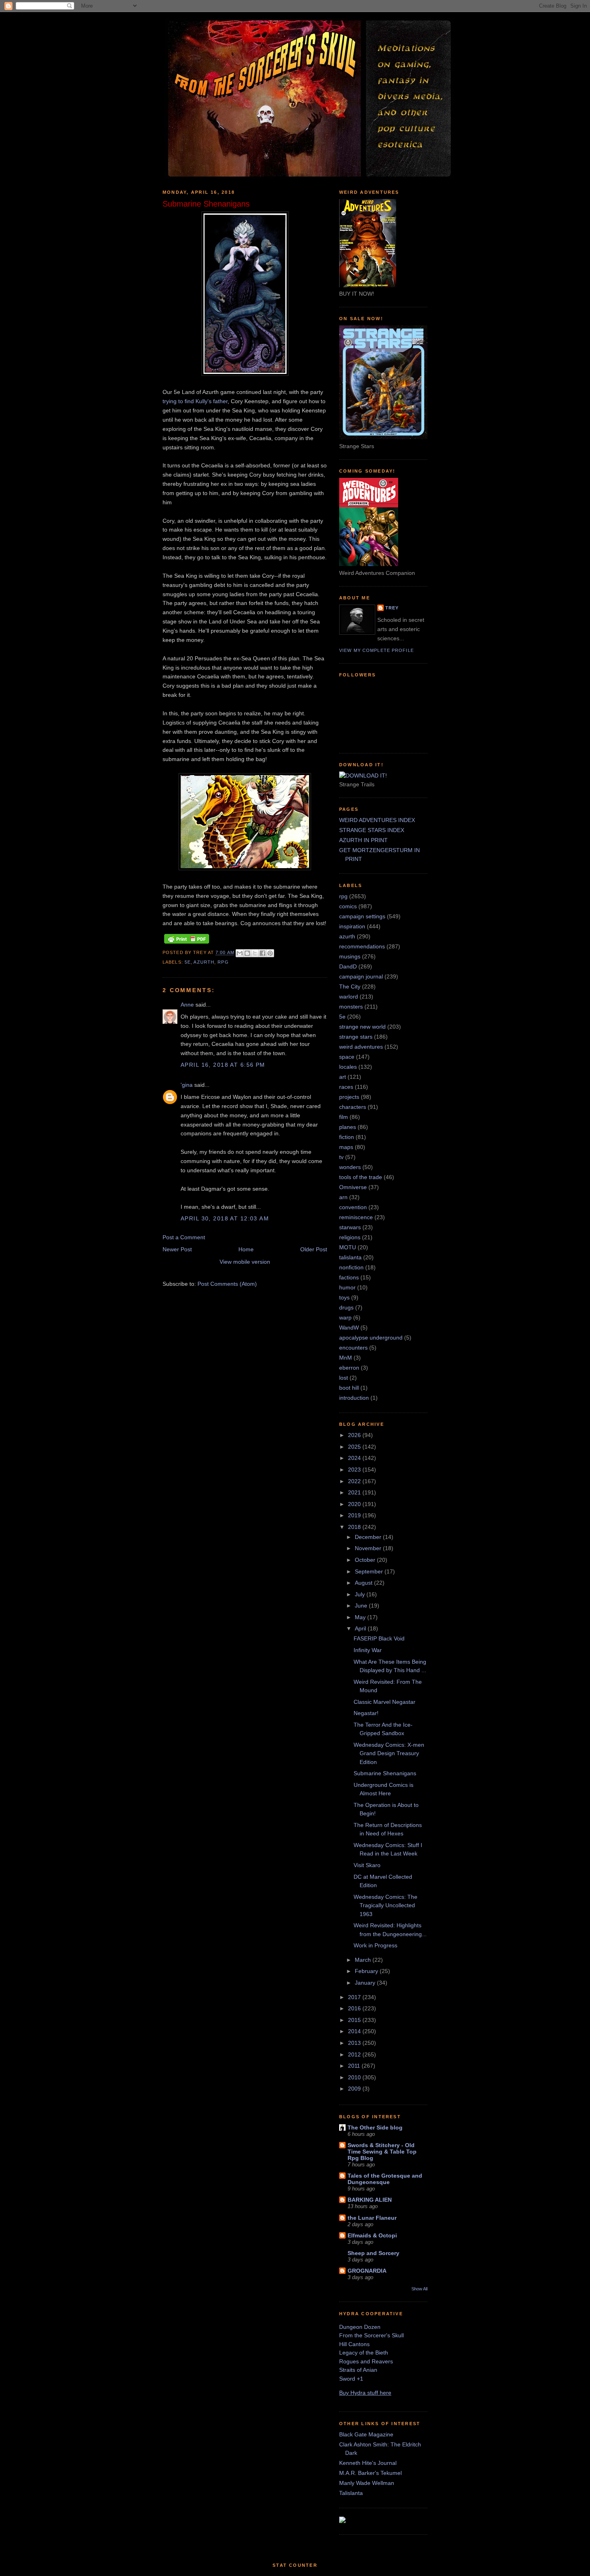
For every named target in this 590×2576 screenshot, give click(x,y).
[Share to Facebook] (262, 953)
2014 (355, 2031)
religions (350, 1237)
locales (348, 1067)
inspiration (352, 926)
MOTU (348, 1247)
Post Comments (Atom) (227, 1284)
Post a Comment (184, 1237)
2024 (355, 1458)
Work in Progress (375, 1945)
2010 (355, 2077)
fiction (347, 1137)
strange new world (362, 1027)
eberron (349, 1368)
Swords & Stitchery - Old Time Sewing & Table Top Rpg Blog (382, 2152)
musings (350, 956)
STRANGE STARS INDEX (372, 830)
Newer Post (177, 1249)
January (366, 1983)
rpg (223, 962)
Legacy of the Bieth (364, 2353)
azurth (204, 962)
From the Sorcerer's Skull (371, 2335)
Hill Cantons (354, 2344)
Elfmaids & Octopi (372, 2235)
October (366, 1560)
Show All (419, 2289)
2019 (355, 1515)
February (367, 1971)
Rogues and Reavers (366, 2361)
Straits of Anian (358, 2370)
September (370, 1571)
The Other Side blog (375, 2127)
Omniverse (353, 1187)
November (369, 1548)
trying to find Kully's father (195, 401)
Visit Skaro (367, 1865)
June (362, 1606)
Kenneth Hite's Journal (368, 2463)
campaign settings (362, 916)
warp (345, 1317)
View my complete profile (376, 650)
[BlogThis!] (247, 953)
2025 (355, 1447)
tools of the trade (361, 1177)
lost (344, 1378)
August (364, 1583)
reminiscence (356, 1217)
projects (349, 1097)
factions (349, 1277)
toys (344, 1297)
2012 (355, 2054)
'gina (187, 1085)
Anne (187, 1005)
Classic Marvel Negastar (385, 1702)
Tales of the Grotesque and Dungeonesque (385, 2179)
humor (347, 1287)
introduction (354, 1398)
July (361, 1594)
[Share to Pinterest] (270, 953)
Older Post (314, 1249)
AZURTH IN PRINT (363, 840)
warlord (349, 997)
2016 (355, 2008)
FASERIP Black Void (379, 1638)
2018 (355, 1527)
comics (348, 906)
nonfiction (351, 1267)
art (343, 1077)
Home (246, 1249)
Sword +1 (351, 2379)
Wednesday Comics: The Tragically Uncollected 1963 (386, 1905)
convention (353, 1207)
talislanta (350, 1257)
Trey (392, 608)
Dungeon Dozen (360, 2327)
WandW (349, 1328)
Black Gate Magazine (366, 2434)
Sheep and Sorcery (373, 2253)
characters (353, 1107)
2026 (355, 1435)
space (347, 1057)
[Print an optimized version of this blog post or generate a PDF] (187, 944)
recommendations (362, 946)
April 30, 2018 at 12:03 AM (225, 1218)
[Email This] (240, 953)
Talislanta (351, 2493)
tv (341, 1157)
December (369, 1537)
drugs (346, 1307)
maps (346, 1147)
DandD (348, 966)
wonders (350, 1167)
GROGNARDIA (367, 2271)
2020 (355, 1504)
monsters (351, 1007)
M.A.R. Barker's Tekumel (370, 2473)
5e (188, 962)
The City (350, 987)
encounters (353, 1348)
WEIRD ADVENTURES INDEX (377, 820)
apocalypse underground (371, 1338)
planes (348, 1127)
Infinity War (368, 1650)
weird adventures (361, 1047)
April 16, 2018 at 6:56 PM (223, 1065)
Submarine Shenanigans (385, 1773)
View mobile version (245, 1262)
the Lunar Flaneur (372, 2218)
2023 (355, 1470)
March (364, 1960)
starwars (350, 1227)
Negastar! (366, 1713)
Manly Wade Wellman (367, 2483)
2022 (355, 1481)
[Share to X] (255, 953)
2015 (355, 2020)
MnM (346, 1358)
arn (343, 1197)
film (344, 1117)
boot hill (349, 1388)
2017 (355, 1997)
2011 (355, 2066)
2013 (355, 2043)
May (361, 1617)
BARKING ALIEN (370, 2200)
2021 (355, 1492)
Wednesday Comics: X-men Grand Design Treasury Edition (389, 1753)
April (361, 1628)
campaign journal (361, 976)
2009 (355, 2089)
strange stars (356, 1037)
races (346, 1087)
